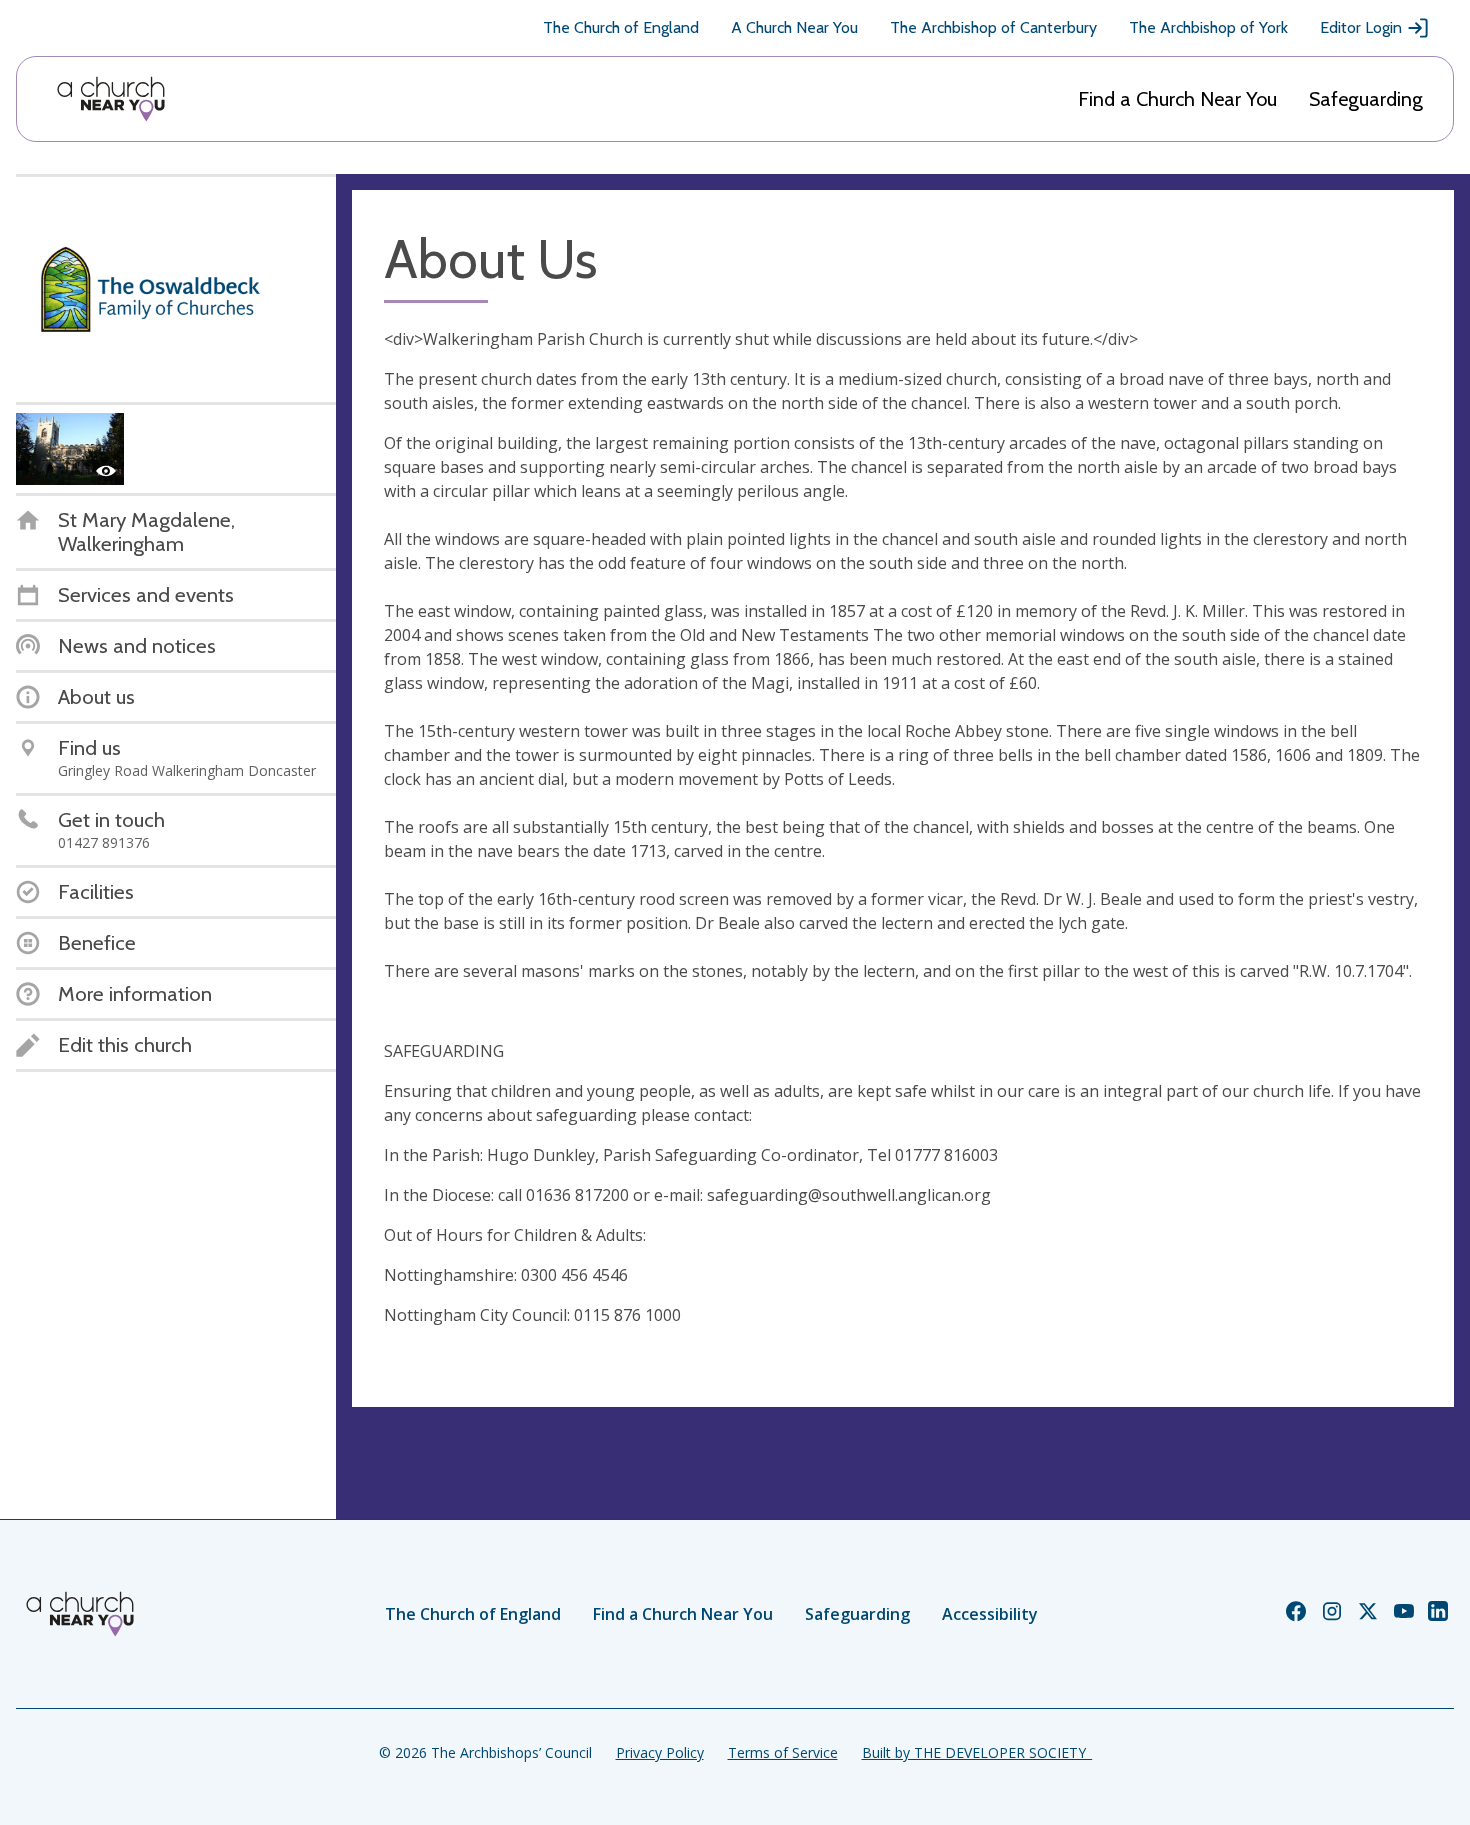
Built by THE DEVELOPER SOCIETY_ (977, 1752)
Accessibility (990, 1614)
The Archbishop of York (1208, 27)
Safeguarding (1366, 99)
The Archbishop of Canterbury (993, 27)
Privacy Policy (660, 1752)
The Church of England (621, 27)
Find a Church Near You (1177, 99)
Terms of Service (783, 1752)
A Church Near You (794, 27)
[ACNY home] (111, 99)
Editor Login (1361, 27)
